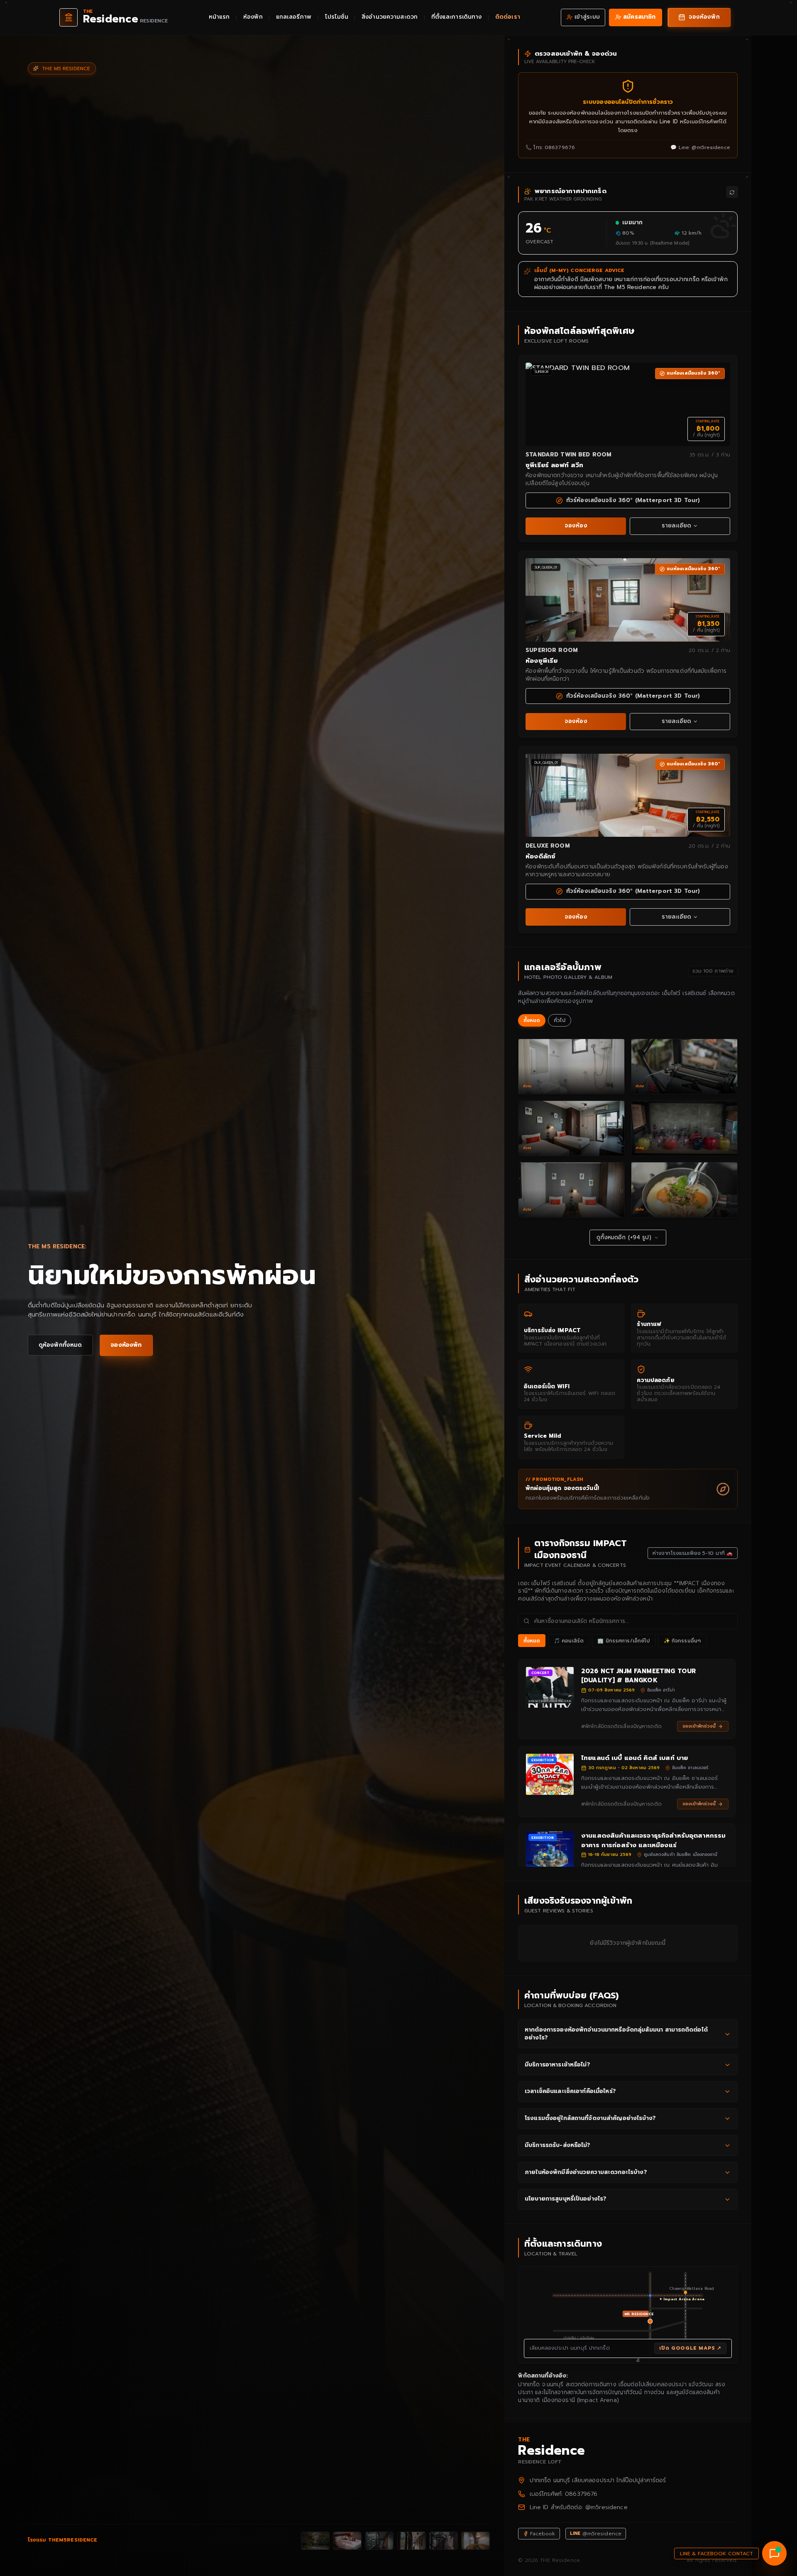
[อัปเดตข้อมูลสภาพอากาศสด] (732, 192)
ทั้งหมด (532, 1020)
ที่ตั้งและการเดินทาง (457, 17)
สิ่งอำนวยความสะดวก (390, 17)
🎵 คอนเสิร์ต (569, 1641)
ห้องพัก (253, 17)
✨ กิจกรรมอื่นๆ (682, 1641)
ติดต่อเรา (508, 17)
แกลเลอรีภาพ (294, 17)
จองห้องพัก (126, 1345)
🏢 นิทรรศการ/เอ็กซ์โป (623, 1641)
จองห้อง (576, 526)
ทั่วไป (560, 1020)
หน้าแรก (219, 17)
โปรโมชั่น (337, 17)
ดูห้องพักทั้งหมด (60, 1345)
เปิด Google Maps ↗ (690, 2348)
